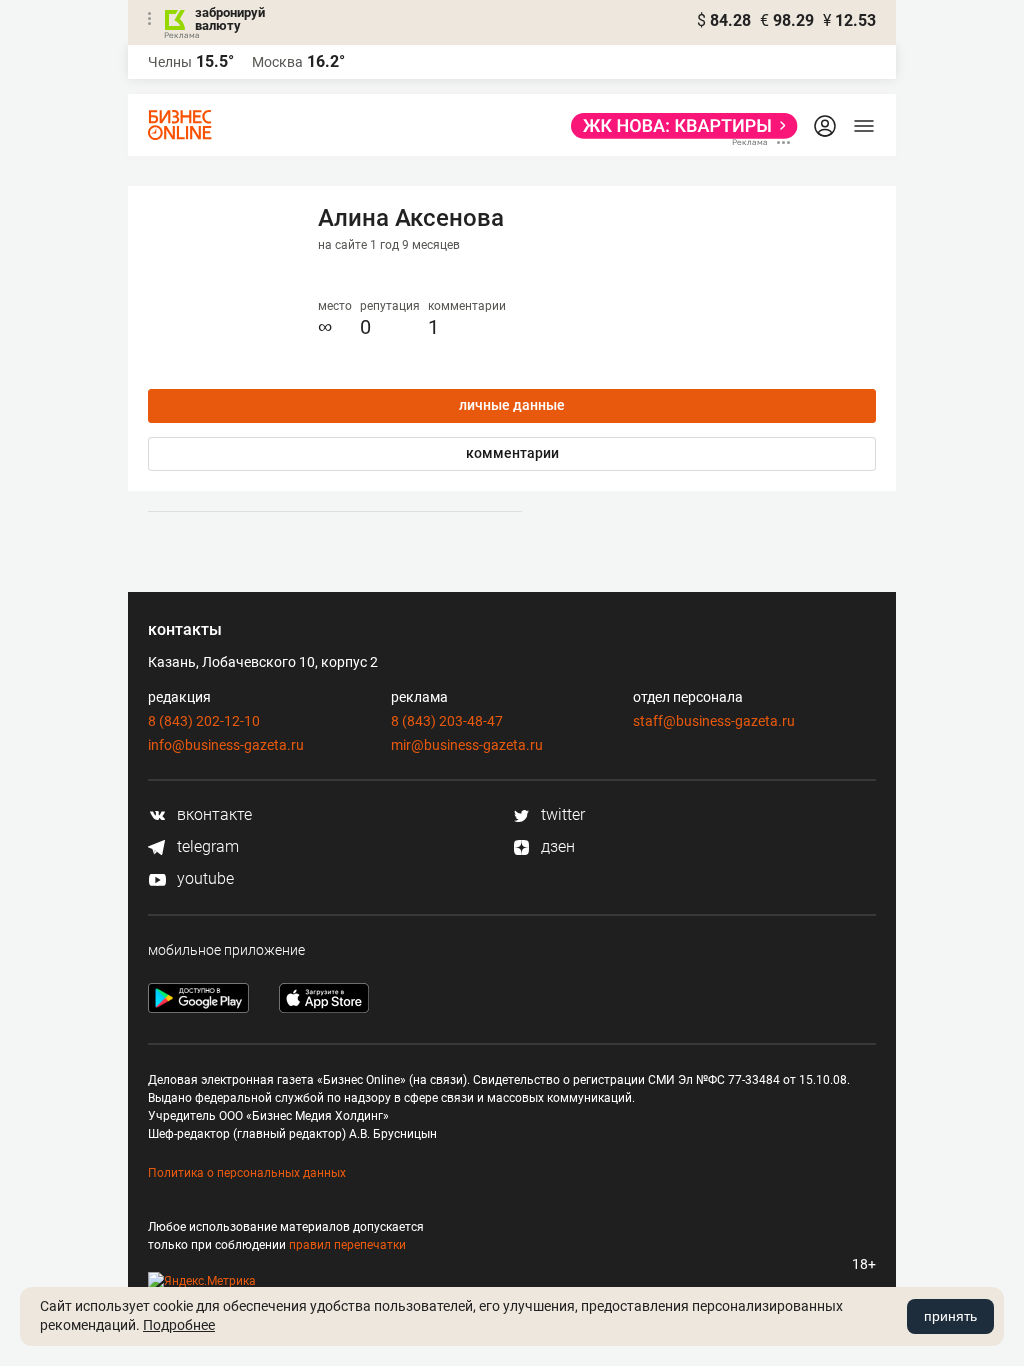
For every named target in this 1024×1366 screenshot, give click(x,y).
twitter (561, 814)
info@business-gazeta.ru (226, 745)
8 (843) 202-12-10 (204, 721)
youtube (203, 878)
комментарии (512, 453)
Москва (277, 62)
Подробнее (179, 1325)
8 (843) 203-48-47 (447, 721)
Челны (170, 62)
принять (950, 1316)
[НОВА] (678, 126)
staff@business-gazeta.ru (714, 721)
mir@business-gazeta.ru (467, 745)
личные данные (512, 405)
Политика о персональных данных (247, 1173)
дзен (556, 846)
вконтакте (212, 814)
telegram (206, 846)
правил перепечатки (347, 1245)
